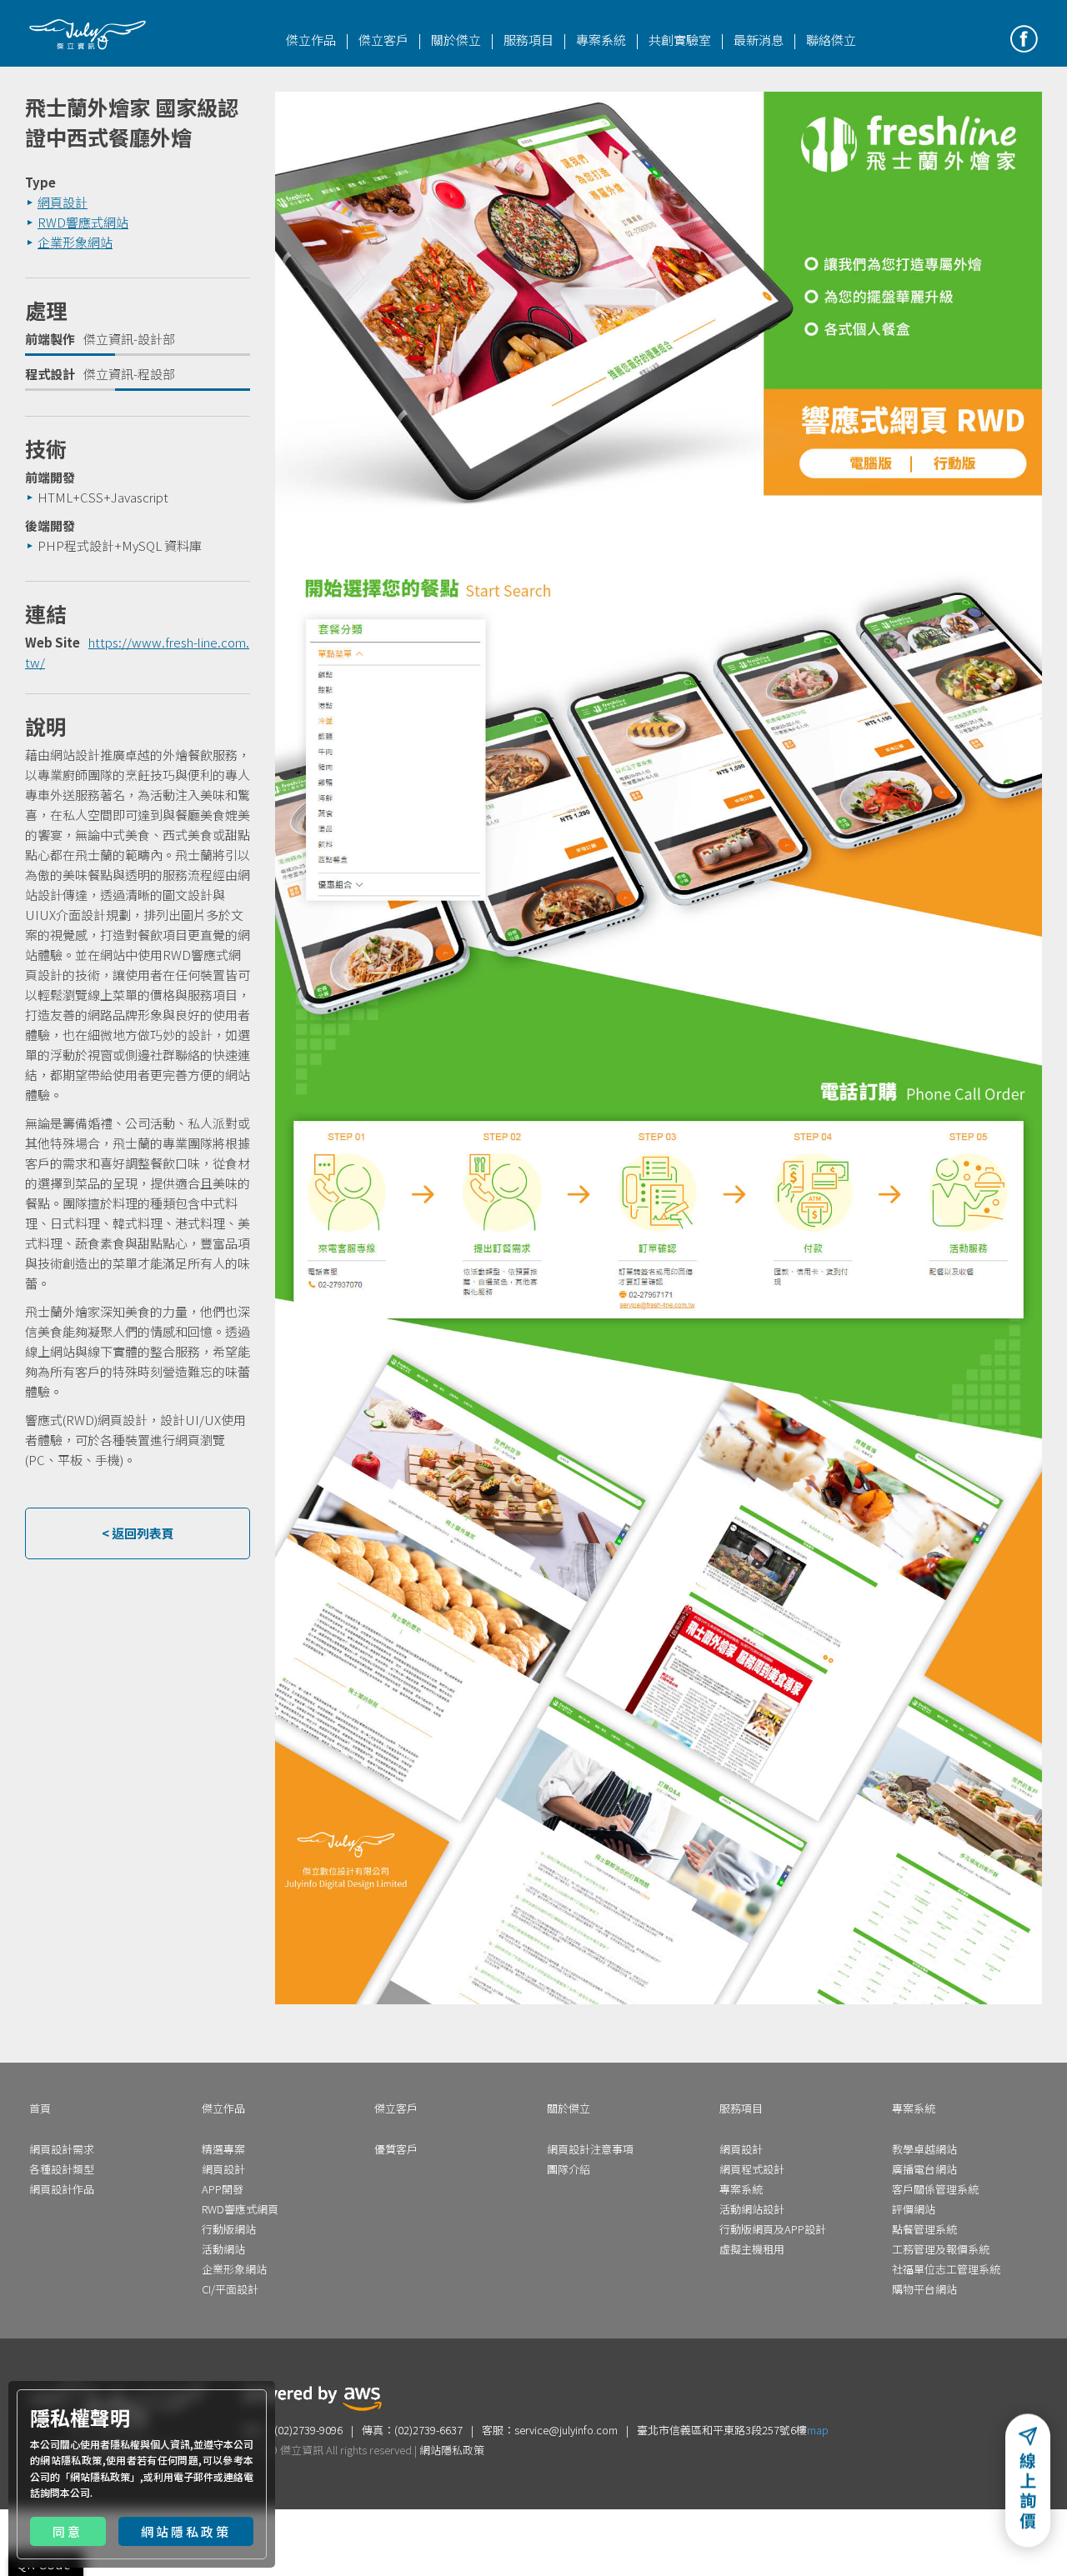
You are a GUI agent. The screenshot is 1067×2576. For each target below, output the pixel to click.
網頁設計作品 (62, 2189)
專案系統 (601, 40)
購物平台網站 (924, 2289)
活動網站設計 (752, 2209)
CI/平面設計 (230, 2289)
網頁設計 (123, 1420)
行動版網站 (229, 2229)
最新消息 (759, 40)
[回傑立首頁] (88, 34)
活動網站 (223, 2249)
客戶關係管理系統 (935, 2189)
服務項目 (528, 40)
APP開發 (223, 2189)
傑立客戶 (383, 40)
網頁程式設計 (752, 2169)
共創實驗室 (680, 40)
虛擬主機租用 (752, 2249)
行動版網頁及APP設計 (773, 2229)
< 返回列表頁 (138, 1533)
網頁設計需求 (62, 2149)
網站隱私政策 (100, 2476)
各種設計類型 (62, 2169)
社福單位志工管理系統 (946, 2269)
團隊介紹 (569, 2169)
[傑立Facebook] (1024, 39)
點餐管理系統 (924, 2229)
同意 (68, 2531)
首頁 (40, 2108)
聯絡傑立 (831, 40)
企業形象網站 (234, 2269)
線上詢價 (1028, 2495)
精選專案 (223, 2149)
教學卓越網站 (924, 2149)
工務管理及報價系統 (941, 2249)
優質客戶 (396, 2149)
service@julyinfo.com (566, 2430)
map (818, 2430)
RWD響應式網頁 (240, 2209)
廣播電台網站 (924, 2169)
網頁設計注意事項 (590, 2149)
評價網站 (914, 2209)
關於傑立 (456, 40)
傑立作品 (311, 40)
